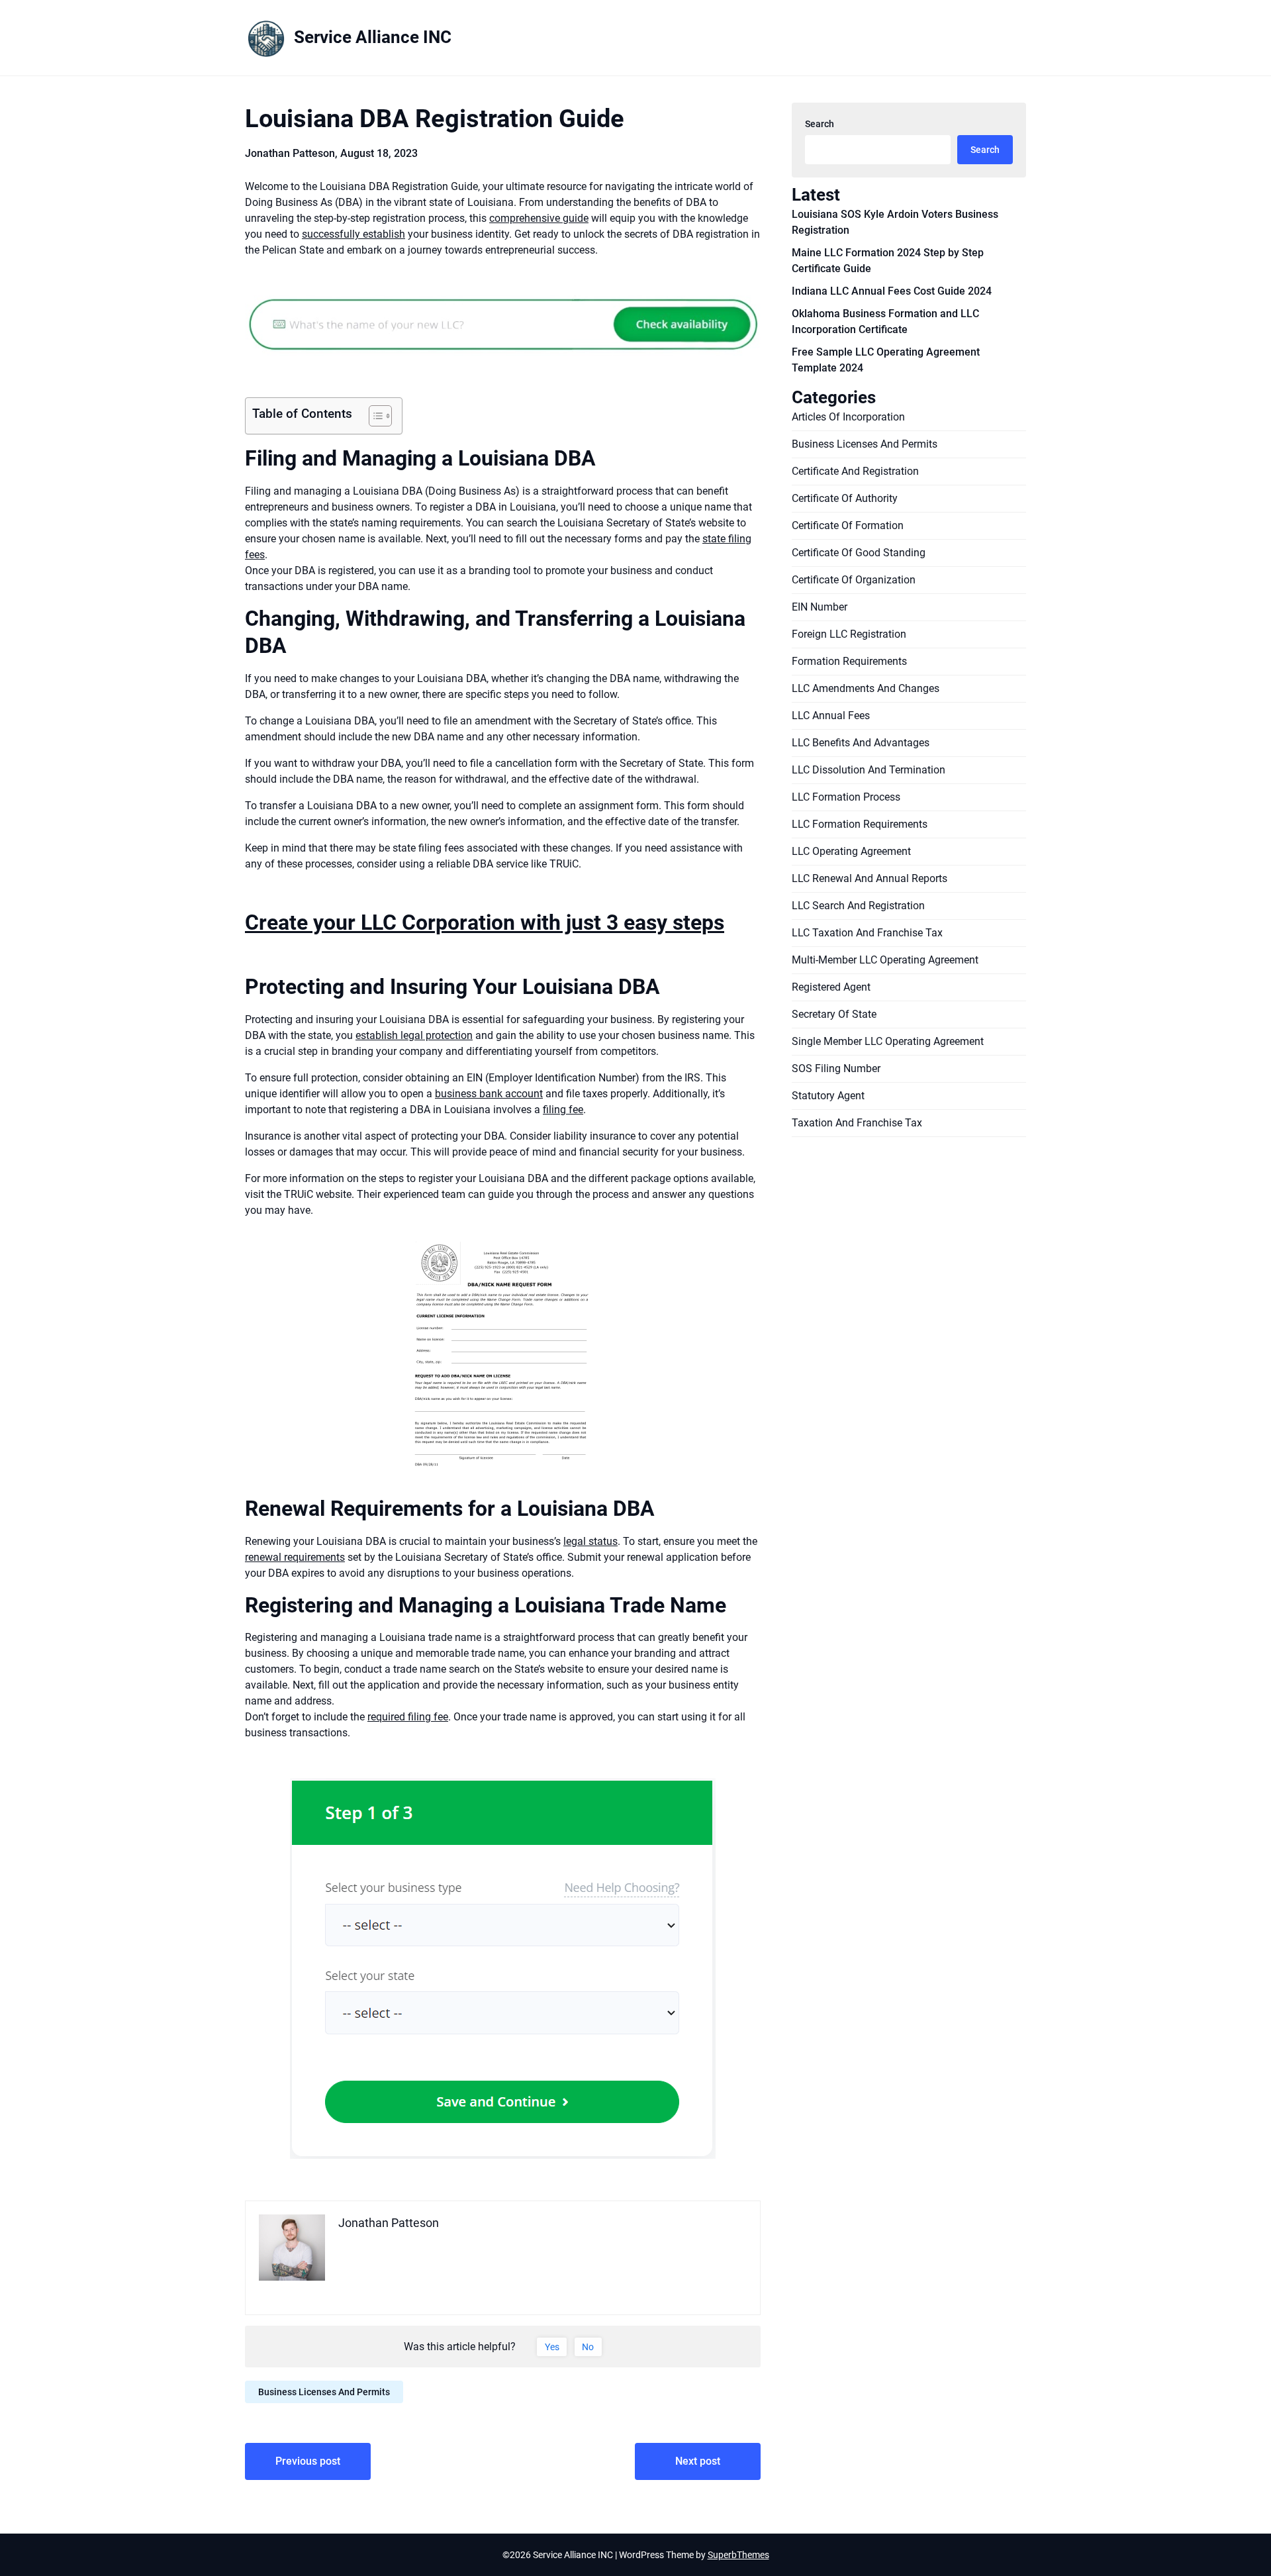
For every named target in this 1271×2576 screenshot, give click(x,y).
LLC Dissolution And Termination (869, 770)
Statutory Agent (828, 1096)
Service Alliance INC (373, 37)
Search (820, 124)
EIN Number (820, 607)
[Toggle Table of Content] (374, 416)
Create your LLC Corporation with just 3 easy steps (485, 922)
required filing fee (408, 1717)
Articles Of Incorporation (848, 417)
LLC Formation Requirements (860, 824)
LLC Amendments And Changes (866, 688)
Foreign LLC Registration (849, 634)
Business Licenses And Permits (324, 2392)
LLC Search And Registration (858, 906)
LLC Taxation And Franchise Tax (867, 933)
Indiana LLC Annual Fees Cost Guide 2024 (892, 291)
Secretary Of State (834, 1014)
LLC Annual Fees (831, 716)
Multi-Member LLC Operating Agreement (885, 960)
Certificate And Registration (855, 471)
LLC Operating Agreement (851, 851)
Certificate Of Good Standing (859, 553)
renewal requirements (295, 1557)
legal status (590, 1541)
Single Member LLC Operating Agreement (888, 1041)
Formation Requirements (849, 661)
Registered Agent (831, 987)
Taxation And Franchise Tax (857, 1123)
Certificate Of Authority (845, 498)
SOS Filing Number (836, 1068)
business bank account (489, 1094)
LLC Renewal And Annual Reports (870, 878)
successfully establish (353, 234)
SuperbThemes (738, 2555)
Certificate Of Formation (848, 525)
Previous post (308, 2461)
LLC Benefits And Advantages (861, 743)
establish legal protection (414, 1035)
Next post (698, 2461)
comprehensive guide (539, 218)
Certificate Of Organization (854, 580)
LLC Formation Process (846, 797)
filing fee (563, 1110)
